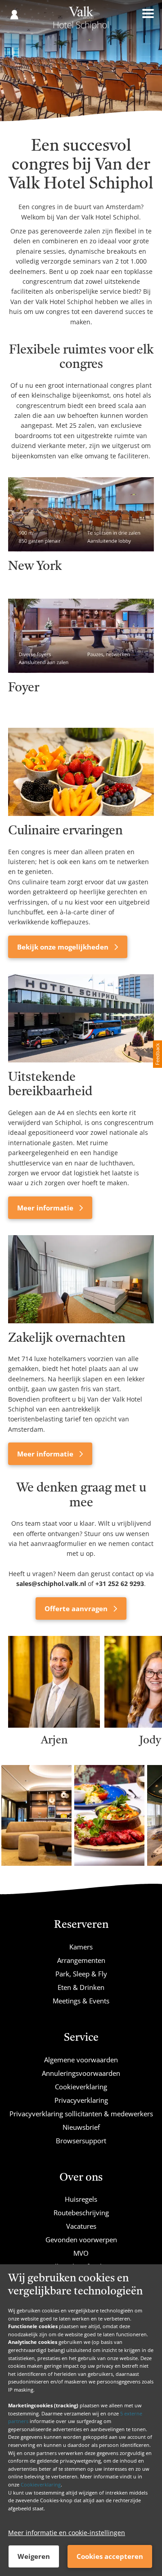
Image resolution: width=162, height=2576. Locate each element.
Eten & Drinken (81, 1987)
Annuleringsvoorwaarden (81, 2073)
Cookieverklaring (41, 2484)
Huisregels (81, 2199)
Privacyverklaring (81, 2100)
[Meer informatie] (81, 1018)
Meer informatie (46, 1208)
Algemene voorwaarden (81, 2060)
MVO (81, 2253)
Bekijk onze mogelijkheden (64, 947)
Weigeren (34, 2556)
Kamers (81, 1947)
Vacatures (81, 2226)
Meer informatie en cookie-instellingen (67, 2533)
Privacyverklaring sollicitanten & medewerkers (81, 2114)
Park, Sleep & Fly (81, 1974)
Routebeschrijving (81, 2213)
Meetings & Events (81, 2001)
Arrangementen (81, 1960)
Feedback (157, 1054)
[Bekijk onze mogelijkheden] (81, 772)
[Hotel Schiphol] (81, 22)
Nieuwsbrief (81, 2127)
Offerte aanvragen (77, 1608)
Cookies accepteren (110, 2556)
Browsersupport (81, 2141)
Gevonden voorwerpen (81, 2240)
